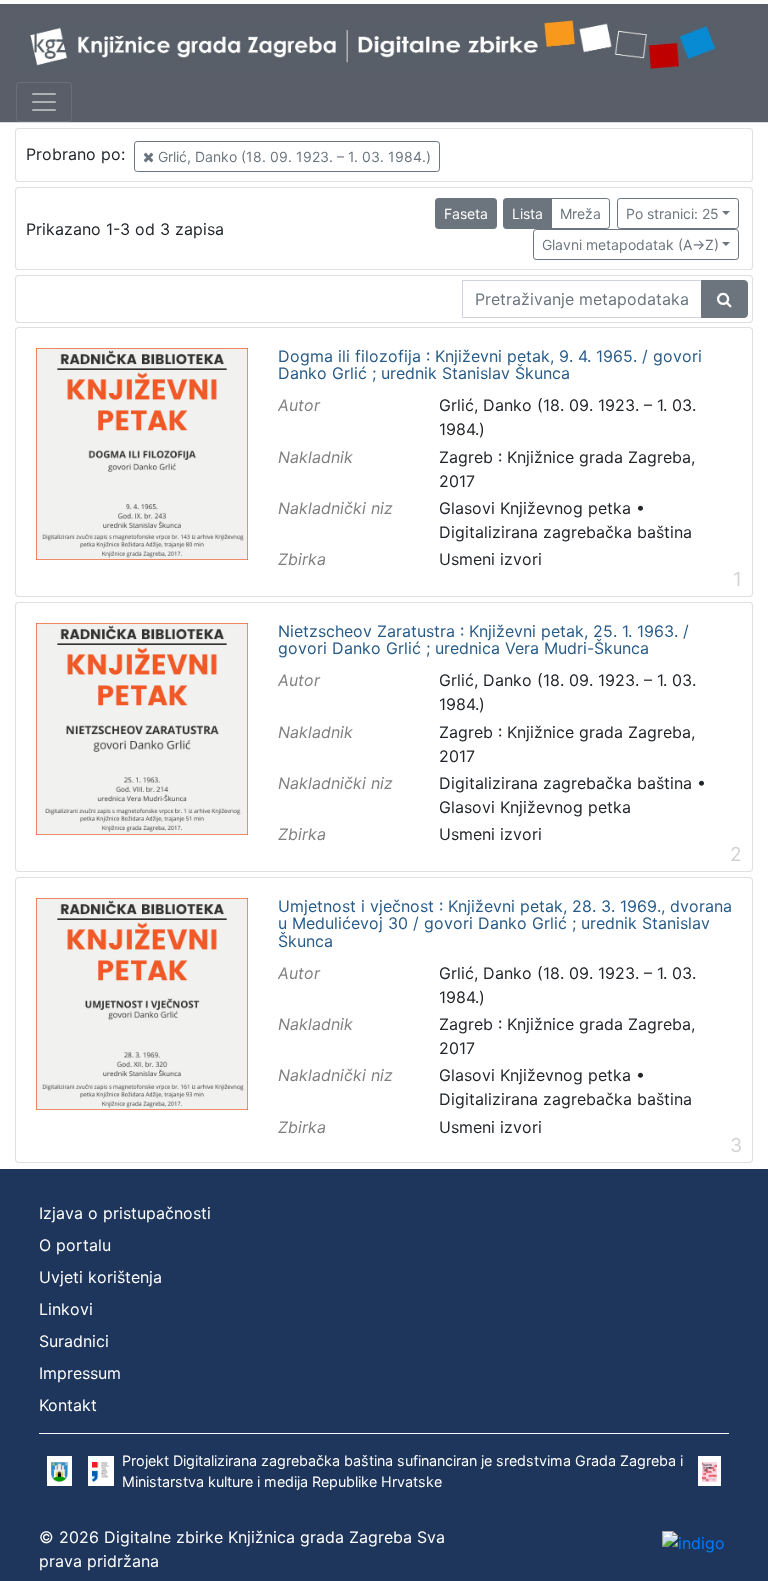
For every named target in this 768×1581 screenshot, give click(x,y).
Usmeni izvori (490, 559)
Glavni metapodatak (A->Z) (630, 244)
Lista (527, 213)
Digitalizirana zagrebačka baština (565, 532)
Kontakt (68, 1405)
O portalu (75, 1245)
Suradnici (74, 1341)
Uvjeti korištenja (100, 1277)
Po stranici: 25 (672, 213)
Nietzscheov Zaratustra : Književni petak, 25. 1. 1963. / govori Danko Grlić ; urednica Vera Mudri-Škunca (483, 640)
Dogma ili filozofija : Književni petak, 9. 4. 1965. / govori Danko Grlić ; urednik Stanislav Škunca (490, 365)
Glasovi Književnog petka (535, 508)
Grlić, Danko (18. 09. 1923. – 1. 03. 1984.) (292, 156)
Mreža (580, 213)
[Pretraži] (724, 299)
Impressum (80, 1373)
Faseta (466, 213)
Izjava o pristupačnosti (125, 1213)
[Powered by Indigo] (693, 1542)
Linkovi (66, 1309)
